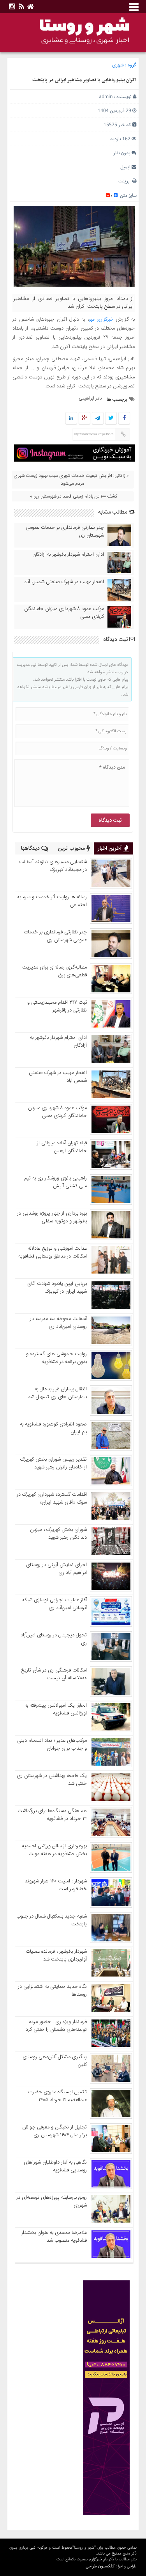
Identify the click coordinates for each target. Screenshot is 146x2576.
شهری (118, 65)
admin (106, 97)
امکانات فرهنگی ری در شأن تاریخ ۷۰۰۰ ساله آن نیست (54, 1674)
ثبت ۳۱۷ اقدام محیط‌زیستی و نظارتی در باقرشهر (57, 1006)
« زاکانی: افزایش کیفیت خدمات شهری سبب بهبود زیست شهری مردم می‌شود (71, 480)
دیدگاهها (31, 849)
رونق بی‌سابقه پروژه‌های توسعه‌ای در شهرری (52, 2201)
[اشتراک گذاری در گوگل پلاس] (84, 419)
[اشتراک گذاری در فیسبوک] (124, 419)
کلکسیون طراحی (100, 2566)
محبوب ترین (72, 849)
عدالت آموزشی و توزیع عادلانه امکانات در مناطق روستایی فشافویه (53, 1252)
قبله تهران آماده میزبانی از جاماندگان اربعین (62, 1147)
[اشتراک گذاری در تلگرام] (98, 419)
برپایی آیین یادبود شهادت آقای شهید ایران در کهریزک (57, 1288)
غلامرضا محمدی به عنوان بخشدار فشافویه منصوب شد (54, 2237)
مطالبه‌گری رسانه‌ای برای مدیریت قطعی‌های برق (55, 971)
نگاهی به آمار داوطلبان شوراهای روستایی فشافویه (55, 2166)
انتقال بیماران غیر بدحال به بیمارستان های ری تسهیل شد (57, 1393)
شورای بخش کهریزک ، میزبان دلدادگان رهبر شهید (58, 1534)
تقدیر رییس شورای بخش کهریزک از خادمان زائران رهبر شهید (54, 1463)
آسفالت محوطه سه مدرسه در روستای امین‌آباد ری (58, 1323)
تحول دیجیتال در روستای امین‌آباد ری (54, 1639)
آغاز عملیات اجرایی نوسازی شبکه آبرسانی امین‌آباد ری (55, 1604)
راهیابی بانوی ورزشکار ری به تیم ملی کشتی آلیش (55, 1182)
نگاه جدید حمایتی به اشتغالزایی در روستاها (52, 1991)
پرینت (125, 181)
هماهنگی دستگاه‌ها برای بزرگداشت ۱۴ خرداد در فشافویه (52, 1815)
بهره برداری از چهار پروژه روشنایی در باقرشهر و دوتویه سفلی (52, 1217)
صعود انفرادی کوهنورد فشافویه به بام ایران (53, 1428)
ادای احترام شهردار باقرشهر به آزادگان (68, 555)
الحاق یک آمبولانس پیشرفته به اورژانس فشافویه (56, 1709)
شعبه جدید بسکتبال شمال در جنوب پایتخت (52, 1920)
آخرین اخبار (111, 849)
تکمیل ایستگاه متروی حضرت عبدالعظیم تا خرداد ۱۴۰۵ (57, 2096)
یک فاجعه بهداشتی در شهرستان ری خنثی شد (52, 1780)
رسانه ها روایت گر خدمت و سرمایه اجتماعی (52, 901)
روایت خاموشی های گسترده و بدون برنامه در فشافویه (56, 1358)
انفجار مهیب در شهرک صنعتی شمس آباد (64, 582)
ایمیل (125, 167)
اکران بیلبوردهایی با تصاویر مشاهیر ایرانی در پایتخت (84, 80)
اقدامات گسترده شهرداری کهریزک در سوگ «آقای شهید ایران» (52, 1499)
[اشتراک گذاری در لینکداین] (71, 419)
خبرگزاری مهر (101, 319)
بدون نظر (122, 153)
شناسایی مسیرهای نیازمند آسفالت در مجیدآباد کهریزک (53, 866)
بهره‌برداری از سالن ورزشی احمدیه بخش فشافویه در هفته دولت (54, 1850)
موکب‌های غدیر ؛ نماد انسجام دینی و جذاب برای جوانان (52, 1745)
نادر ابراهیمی (90, 398)
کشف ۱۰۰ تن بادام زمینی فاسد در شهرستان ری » (74, 496)
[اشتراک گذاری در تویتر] (111, 419)
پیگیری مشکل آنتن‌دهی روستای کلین (55, 2061)
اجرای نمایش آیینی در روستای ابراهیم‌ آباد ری (56, 1569)
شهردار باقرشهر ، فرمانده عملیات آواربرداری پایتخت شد (56, 1955)
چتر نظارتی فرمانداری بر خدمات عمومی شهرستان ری (65, 532)
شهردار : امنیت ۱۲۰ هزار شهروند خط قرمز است (56, 1885)
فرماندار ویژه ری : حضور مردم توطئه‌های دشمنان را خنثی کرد (56, 2026)
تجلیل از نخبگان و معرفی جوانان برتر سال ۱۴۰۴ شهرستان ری (55, 2131)
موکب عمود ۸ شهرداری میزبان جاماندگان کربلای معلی (64, 613)
